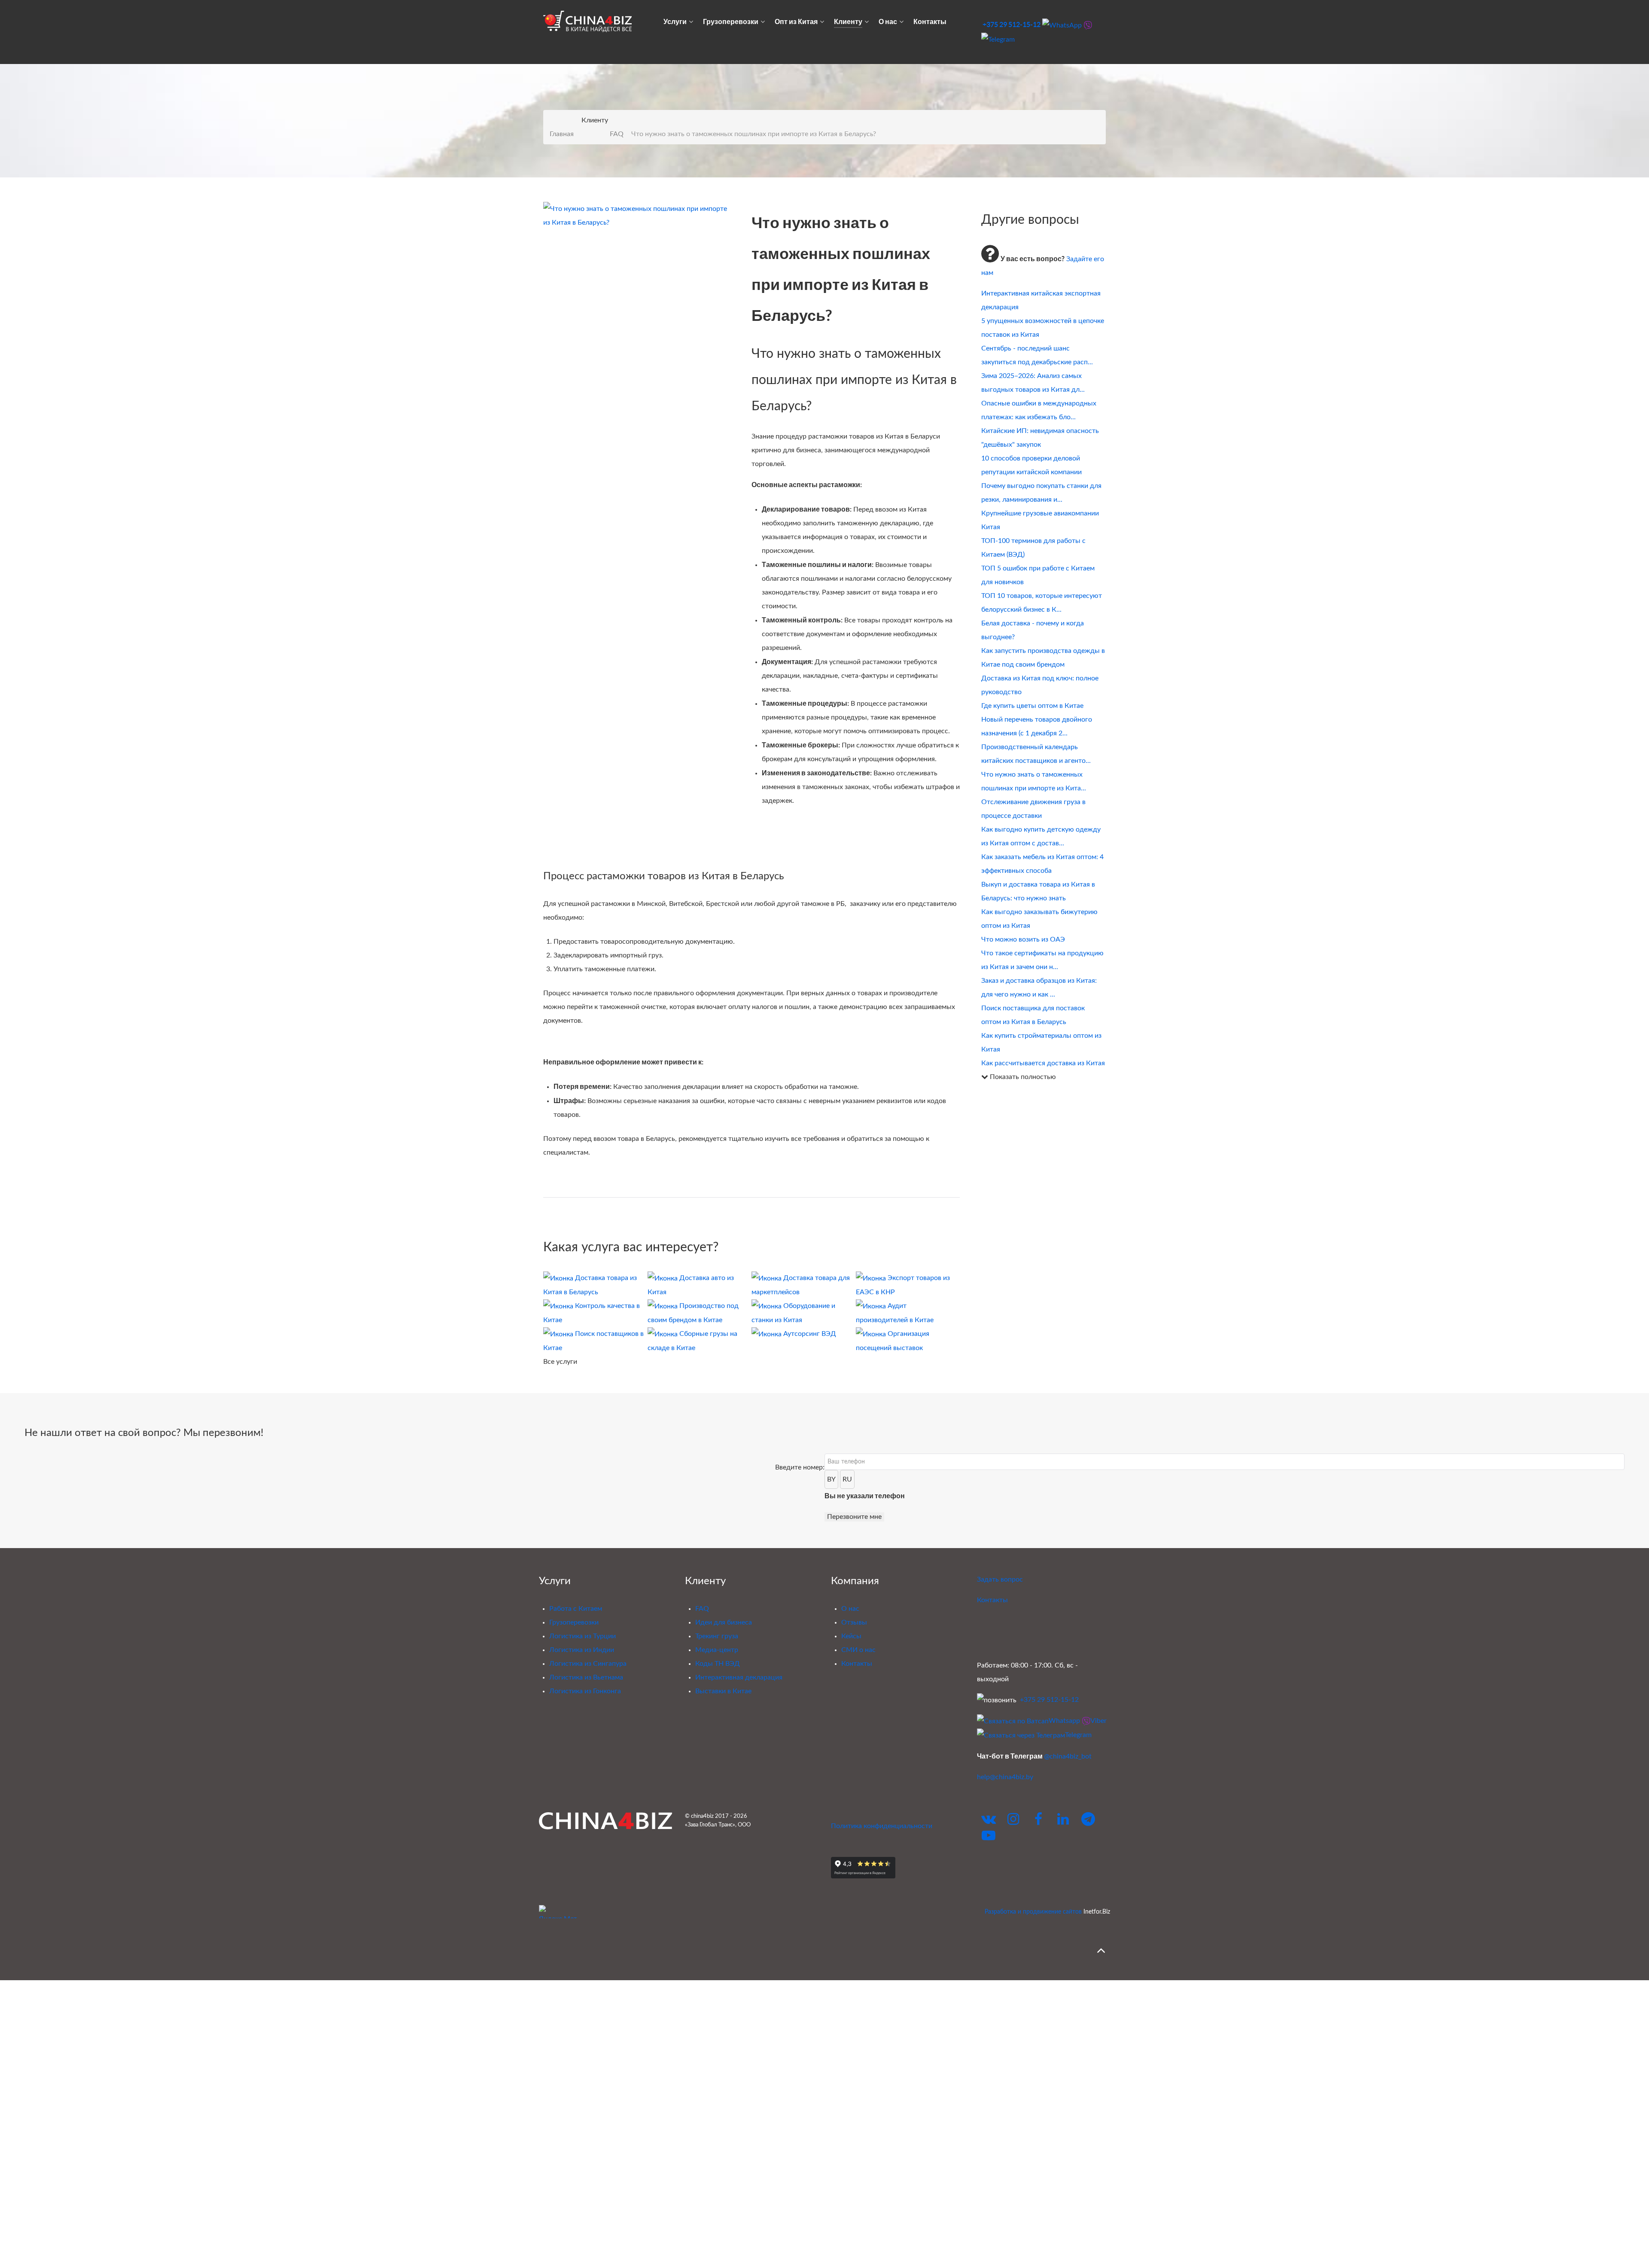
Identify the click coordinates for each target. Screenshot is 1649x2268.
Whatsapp (1064, 1721)
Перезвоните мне (854, 1517)
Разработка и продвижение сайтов (1033, 1912)
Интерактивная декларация (739, 1677)
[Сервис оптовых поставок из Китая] (605, 1821)
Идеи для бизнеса (724, 1622)
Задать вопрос (1000, 1579)
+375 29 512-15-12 (1012, 24)
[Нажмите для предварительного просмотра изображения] (637, 215)
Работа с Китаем (576, 1609)
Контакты (857, 1664)
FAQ (702, 1609)
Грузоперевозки (574, 1622)
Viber (1098, 1721)
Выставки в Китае (723, 1691)
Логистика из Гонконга (585, 1691)
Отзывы (854, 1622)
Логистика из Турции (583, 1636)
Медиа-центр (717, 1650)
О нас (850, 1609)
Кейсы (851, 1636)
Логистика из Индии (582, 1650)
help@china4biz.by (1005, 1777)
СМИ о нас (858, 1650)
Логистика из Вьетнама (586, 1677)
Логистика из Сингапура (588, 1664)
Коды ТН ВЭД (718, 1664)
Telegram (1078, 1735)
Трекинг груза (717, 1636)
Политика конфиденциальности (882, 1826)
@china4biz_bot (1068, 1756)
